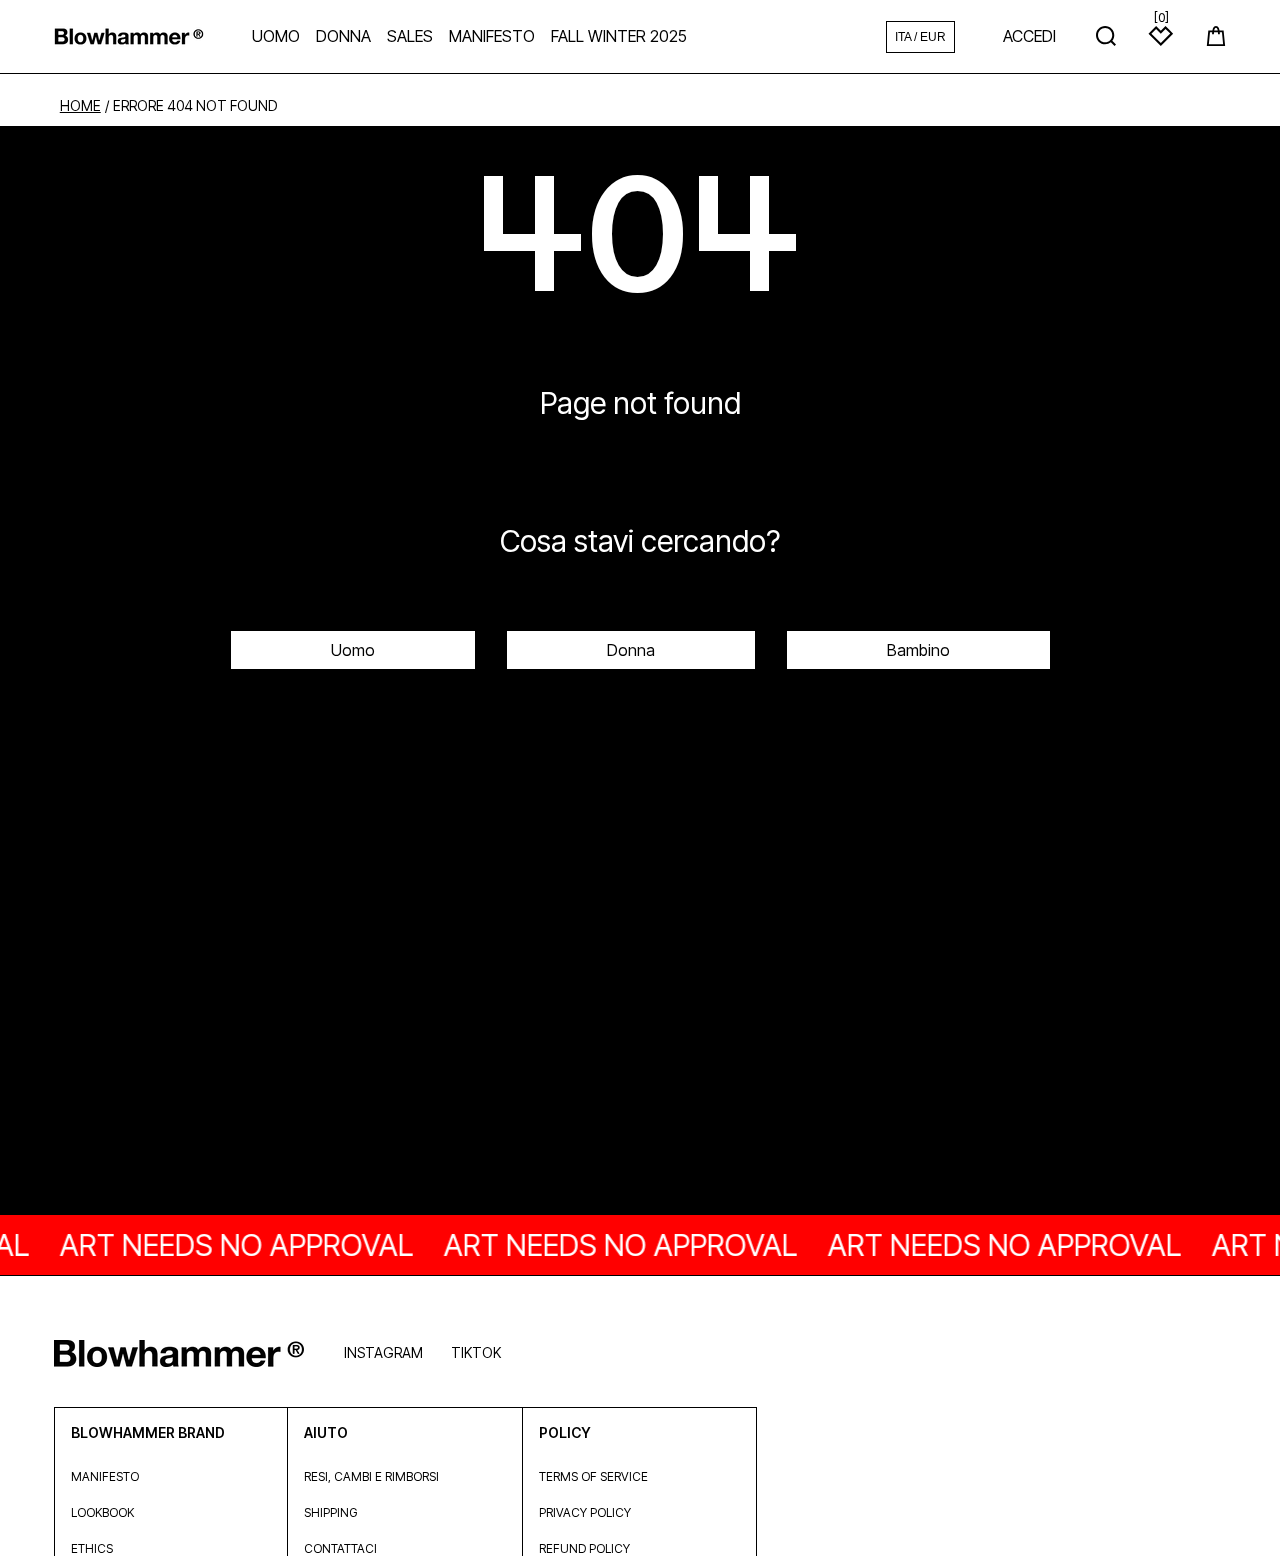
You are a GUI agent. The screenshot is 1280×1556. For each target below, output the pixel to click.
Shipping (330, 1512)
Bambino (918, 650)
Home (80, 106)
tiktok (476, 1352)
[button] (1216, 36)
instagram (383, 1352)
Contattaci (340, 1548)
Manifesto (105, 1476)
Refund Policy (584, 1548)
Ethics (92, 1548)
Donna (631, 650)
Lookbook (102, 1512)
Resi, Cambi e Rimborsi (371, 1476)
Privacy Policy (585, 1512)
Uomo (353, 650)
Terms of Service (593, 1476)
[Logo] (129, 36)
